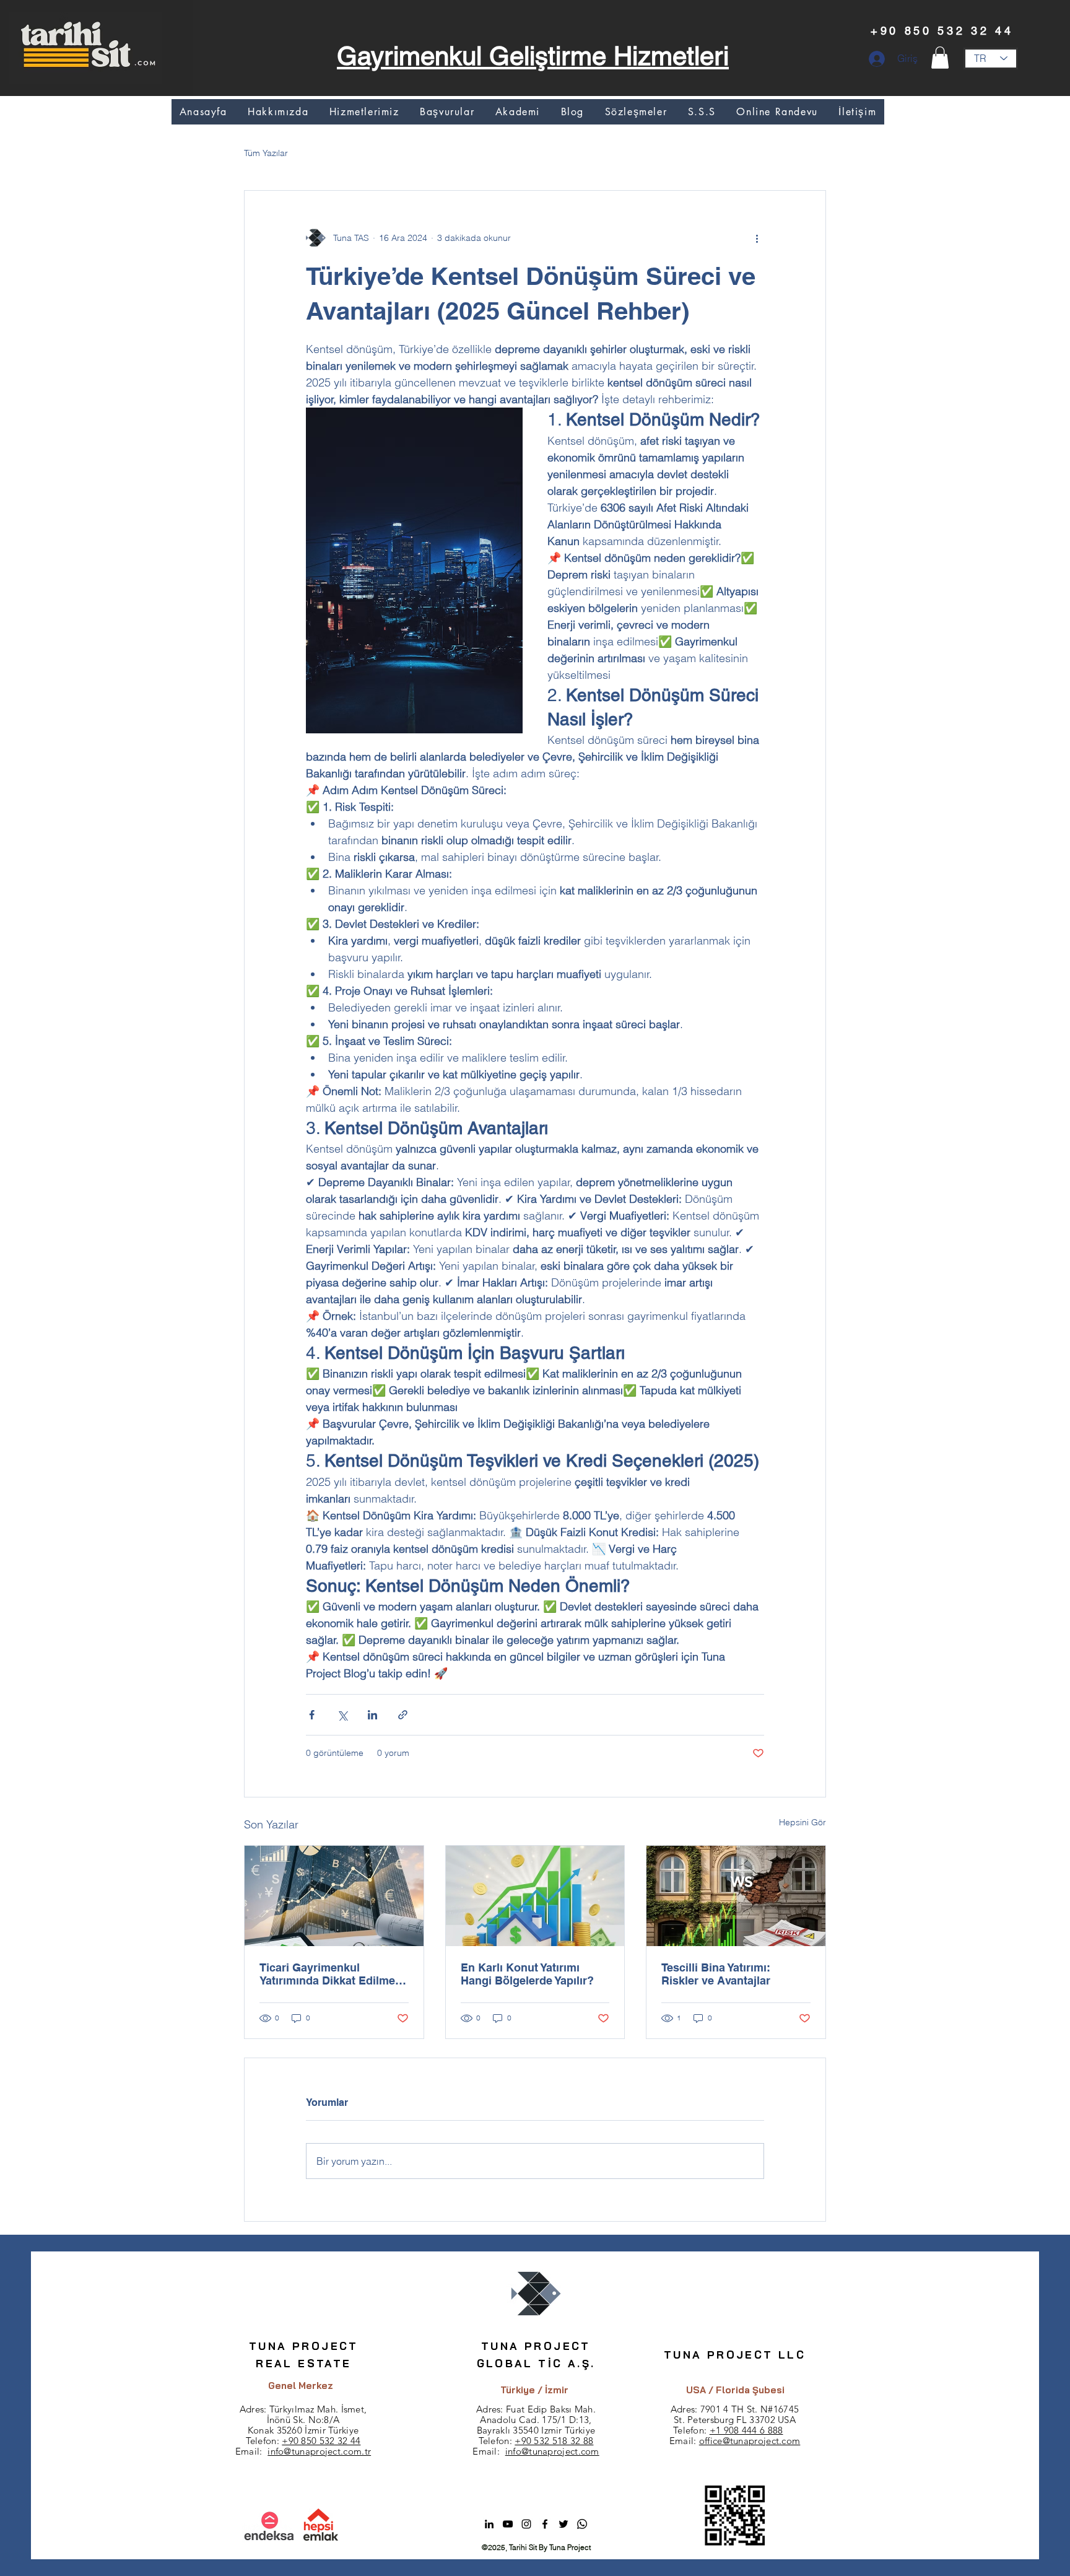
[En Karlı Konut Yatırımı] (535, 1896)
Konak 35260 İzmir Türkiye (303, 2430)
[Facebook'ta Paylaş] (312, 1715)
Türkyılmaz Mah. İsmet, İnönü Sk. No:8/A (317, 2414)
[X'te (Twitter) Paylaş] (342, 1715)
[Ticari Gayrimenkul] (334, 1896)
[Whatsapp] (582, 2524)
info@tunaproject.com (552, 2451)
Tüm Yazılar (266, 153)
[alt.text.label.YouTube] (508, 2524)
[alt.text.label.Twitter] (563, 2524)
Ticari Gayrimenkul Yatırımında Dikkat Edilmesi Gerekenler (332, 1974)
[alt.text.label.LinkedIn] (489, 2524)
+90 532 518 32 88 (554, 2441)
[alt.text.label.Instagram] (526, 2524)
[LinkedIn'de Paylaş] (372, 1715)
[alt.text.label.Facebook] (545, 2524)
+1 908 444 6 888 (746, 2430)
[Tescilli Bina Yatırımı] (736, 1896)
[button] (940, 58)
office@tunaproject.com (750, 2441)
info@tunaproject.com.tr (319, 2451)
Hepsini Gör (802, 1822)
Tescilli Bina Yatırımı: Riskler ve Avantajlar (716, 1974)
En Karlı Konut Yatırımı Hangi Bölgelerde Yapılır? (527, 1974)
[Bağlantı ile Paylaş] (403, 1715)
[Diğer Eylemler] (757, 238)
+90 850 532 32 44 (321, 2441)
